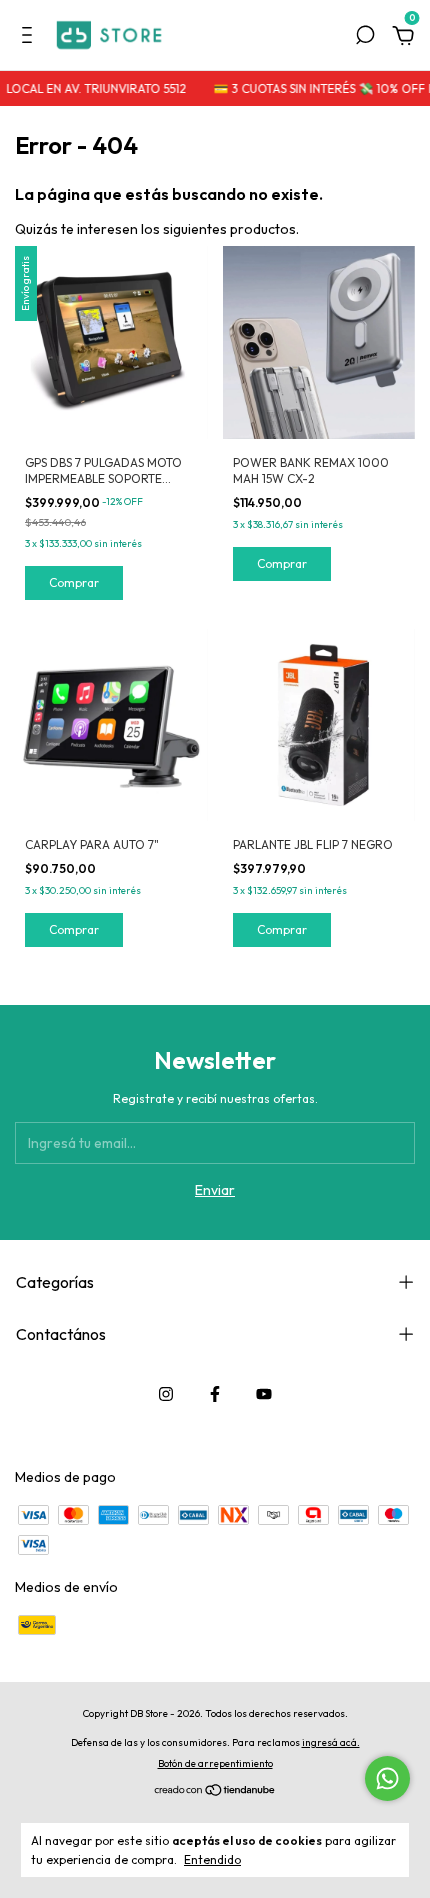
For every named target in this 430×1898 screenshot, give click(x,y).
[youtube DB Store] (264, 1394)
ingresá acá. (331, 1742)
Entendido (212, 1859)
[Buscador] (365, 38)
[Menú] (30, 38)
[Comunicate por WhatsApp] (387, 1778)
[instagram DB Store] (166, 1394)
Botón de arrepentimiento (215, 1763)
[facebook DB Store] (215, 1394)
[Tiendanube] (215, 1792)
